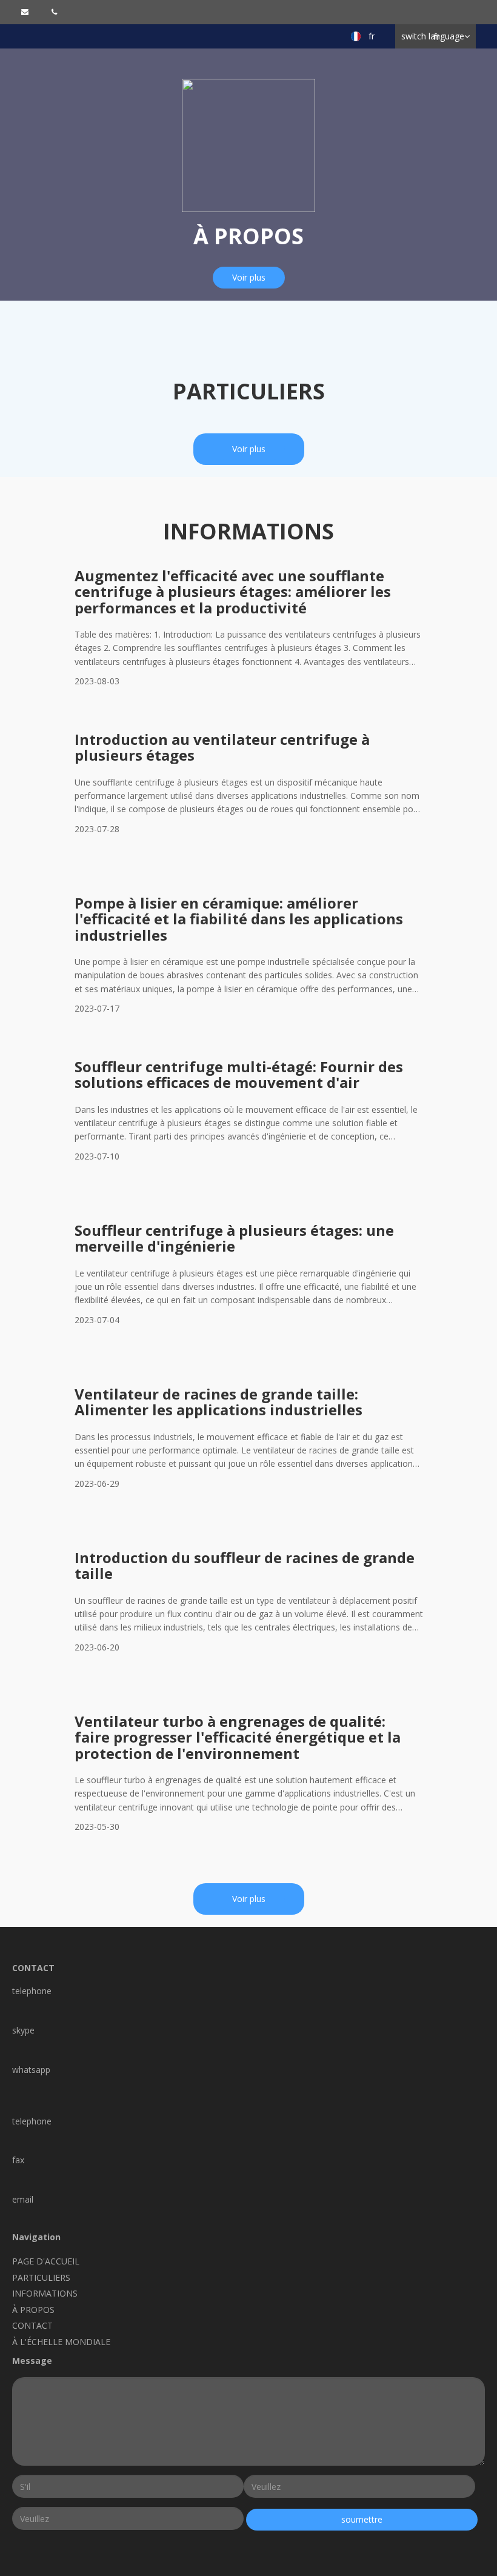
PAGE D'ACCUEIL (46, 2261)
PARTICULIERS (41, 2277)
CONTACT (32, 2325)
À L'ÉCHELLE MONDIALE (61, 2342)
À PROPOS (33, 2310)
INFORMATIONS (45, 2293)
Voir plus (249, 277)
